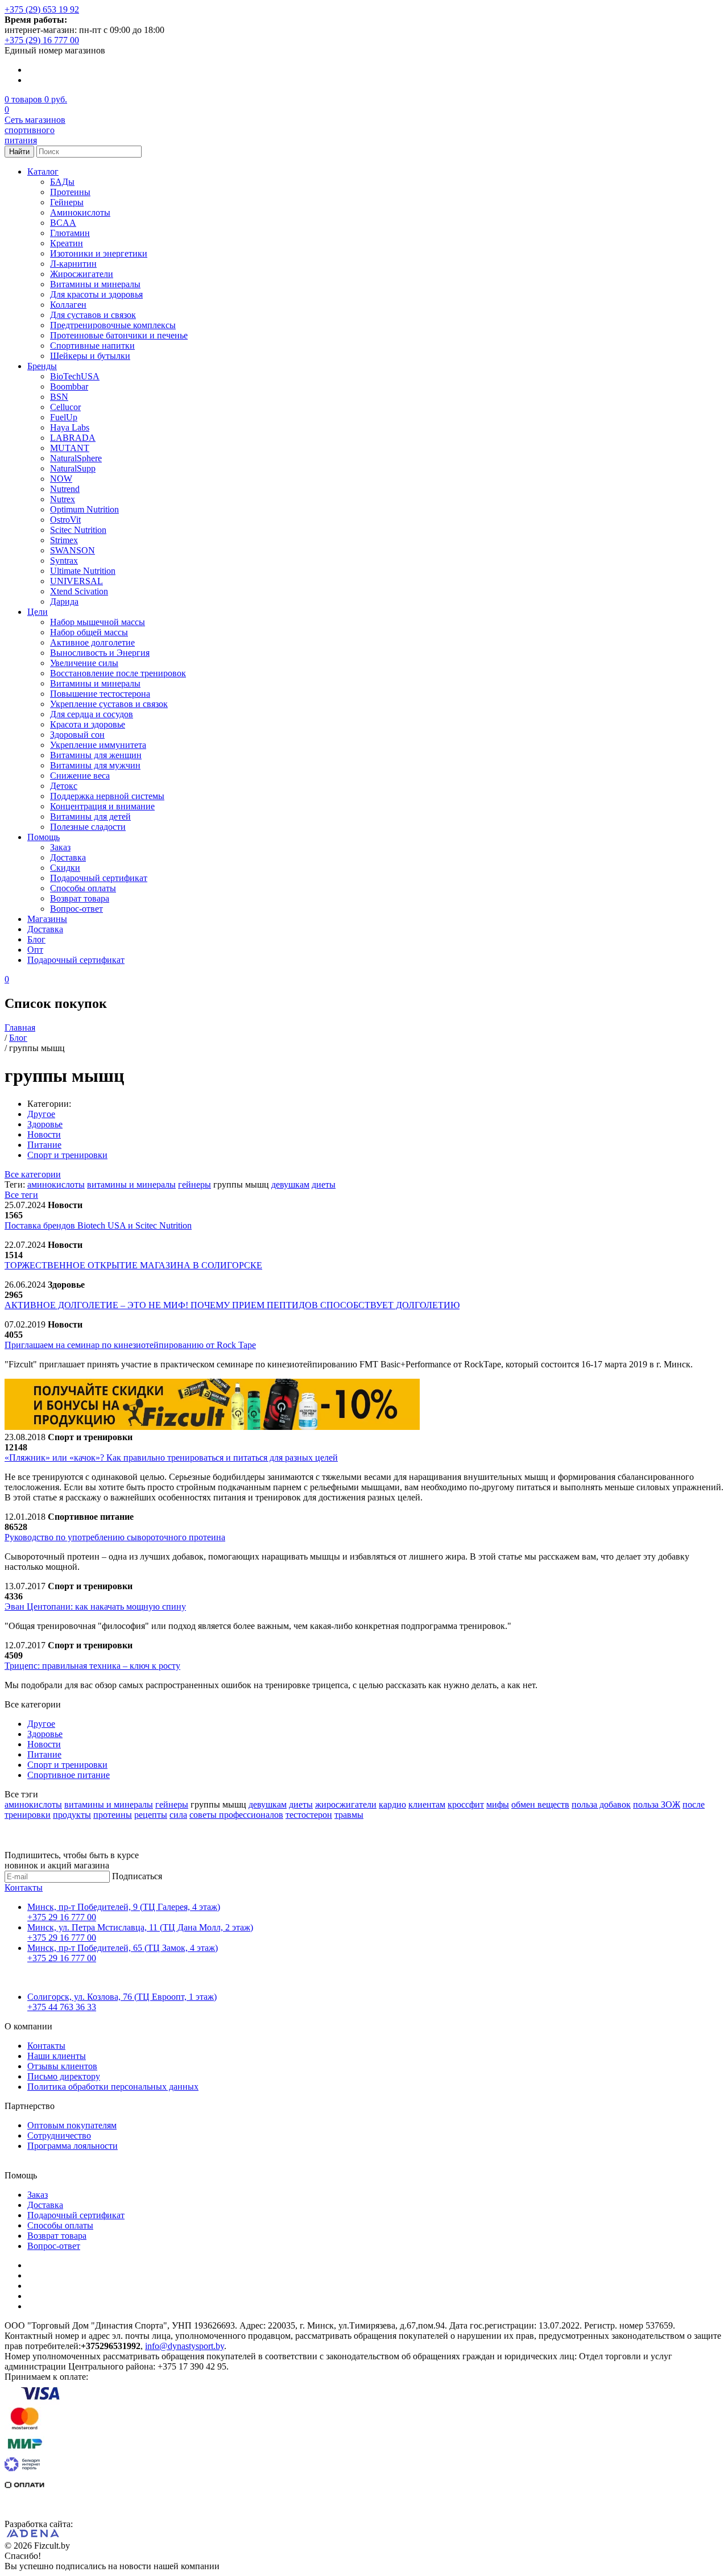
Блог (36, 939)
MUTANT (70, 448)
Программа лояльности (73, 2146)
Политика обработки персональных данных (113, 2087)
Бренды (42, 366)
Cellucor (65, 407)
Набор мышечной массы (98, 622)
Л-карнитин (73, 264)
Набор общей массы (89, 632)
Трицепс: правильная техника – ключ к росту (92, 1666)
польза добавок (601, 1804)
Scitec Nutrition (78, 530)
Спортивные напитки (92, 346)
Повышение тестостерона (100, 694)
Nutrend (65, 489)
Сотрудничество (59, 2135)
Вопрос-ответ (76, 909)
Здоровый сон (77, 735)
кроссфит (466, 1804)
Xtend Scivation (79, 591)
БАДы (62, 182)
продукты (72, 1815)
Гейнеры (67, 202)
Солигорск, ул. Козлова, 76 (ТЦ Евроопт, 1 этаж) (122, 1997)
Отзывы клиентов (62, 2066)
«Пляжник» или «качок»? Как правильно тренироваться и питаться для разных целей (171, 1457)
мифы (498, 1804)
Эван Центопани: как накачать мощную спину (95, 1607)
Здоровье (45, 1124)
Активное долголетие (92, 642)
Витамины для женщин (96, 755)
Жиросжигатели (82, 274)
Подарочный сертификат (99, 878)
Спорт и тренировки (67, 1155)
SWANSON (73, 550)
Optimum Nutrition (84, 509)
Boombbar (69, 386)
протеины (113, 1815)
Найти (19, 152)
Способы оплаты (83, 888)
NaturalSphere (76, 458)
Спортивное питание (69, 1775)
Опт (35, 950)
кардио (392, 1804)
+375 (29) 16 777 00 (42, 40)
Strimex (64, 540)
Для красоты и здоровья (96, 294)
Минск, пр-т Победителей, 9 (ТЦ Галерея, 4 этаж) (124, 1907)
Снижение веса (80, 776)
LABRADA (73, 438)
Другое (41, 1114)
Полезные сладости (88, 827)
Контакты (24, 1887)
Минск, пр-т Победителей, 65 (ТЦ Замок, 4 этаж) (123, 1948)
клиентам (427, 1804)
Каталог (43, 171)
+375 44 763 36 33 (62, 2007)
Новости (44, 1134)
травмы (349, 1815)
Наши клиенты (57, 2056)
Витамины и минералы (95, 284)
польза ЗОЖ (657, 1804)
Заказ (60, 847)
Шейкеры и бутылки (90, 356)
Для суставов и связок (93, 315)
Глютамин (70, 233)
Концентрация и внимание (102, 806)
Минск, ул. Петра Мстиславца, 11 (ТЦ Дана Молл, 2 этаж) (140, 1927)
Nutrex (63, 499)
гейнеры (195, 1184)
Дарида (64, 601)
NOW (61, 479)
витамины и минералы (131, 1184)
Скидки (65, 868)
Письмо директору (64, 2076)
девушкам (290, 1184)
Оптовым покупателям (72, 2125)
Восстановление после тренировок (118, 673)
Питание (44, 1145)
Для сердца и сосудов (92, 714)
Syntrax (64, 561)
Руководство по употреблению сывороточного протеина (115, 1537)
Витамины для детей (90, 816)
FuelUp (64, 417)
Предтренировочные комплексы (113, 325)
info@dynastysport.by (185, 2346)
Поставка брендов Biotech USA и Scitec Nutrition (98, 1225)
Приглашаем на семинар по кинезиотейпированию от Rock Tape (130, 1345)
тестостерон (309, 1815)
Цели (38, 612)
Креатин (67, 243)
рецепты (151, 1815)
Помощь (44, 837)
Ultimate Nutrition (83, 571)
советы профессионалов (236, 1815)
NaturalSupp (73, 468)
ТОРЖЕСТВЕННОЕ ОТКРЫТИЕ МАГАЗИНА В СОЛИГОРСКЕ (133, 1265)
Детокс (64, 786)
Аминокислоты (80, 212)
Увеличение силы (84, 663)
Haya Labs (70, 427)
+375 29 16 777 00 (62, 1917)
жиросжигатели (346, 1804)
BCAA (63, 223)
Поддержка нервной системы (107, 796)
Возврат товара (80, 898)
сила (178, 1815)
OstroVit (65, 520)
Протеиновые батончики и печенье (119, 335)
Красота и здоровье (88, 724)
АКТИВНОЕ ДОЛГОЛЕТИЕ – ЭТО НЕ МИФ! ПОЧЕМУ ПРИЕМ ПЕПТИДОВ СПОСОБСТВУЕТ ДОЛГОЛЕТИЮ (232, 1305)
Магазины (47, 919)
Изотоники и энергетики (99, 253)
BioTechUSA (75, 376)
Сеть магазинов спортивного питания (35, 130)
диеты (324, 1184)
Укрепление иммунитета (98, 745)
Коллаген (68, 305)
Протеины (70, 192)
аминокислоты (56, 1184)
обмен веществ (540, 1804)
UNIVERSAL (76, 581)
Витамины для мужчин (95, 765)
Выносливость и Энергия (100, 653)
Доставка (68, 857)
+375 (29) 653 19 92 (42, 9)
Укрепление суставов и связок (109, 704)
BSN (59, 397)
